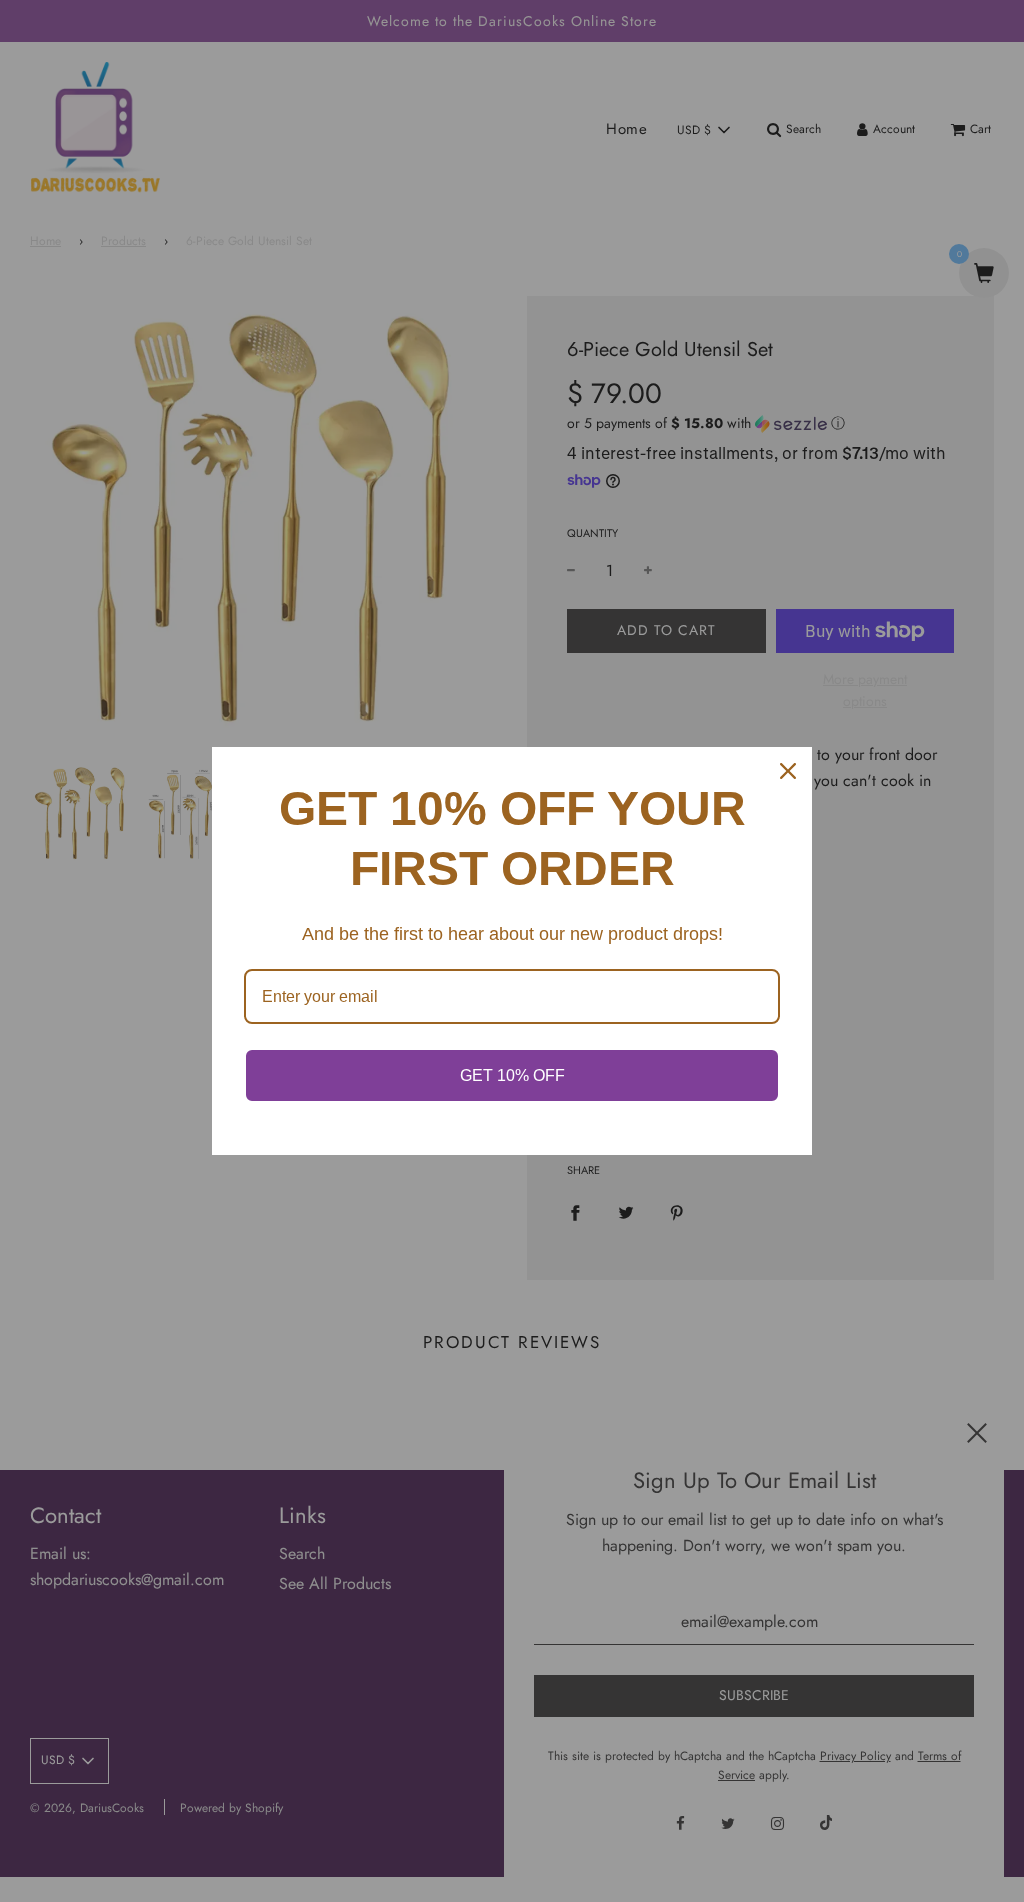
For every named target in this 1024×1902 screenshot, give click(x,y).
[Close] (788, 771)
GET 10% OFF (512, 1075)
